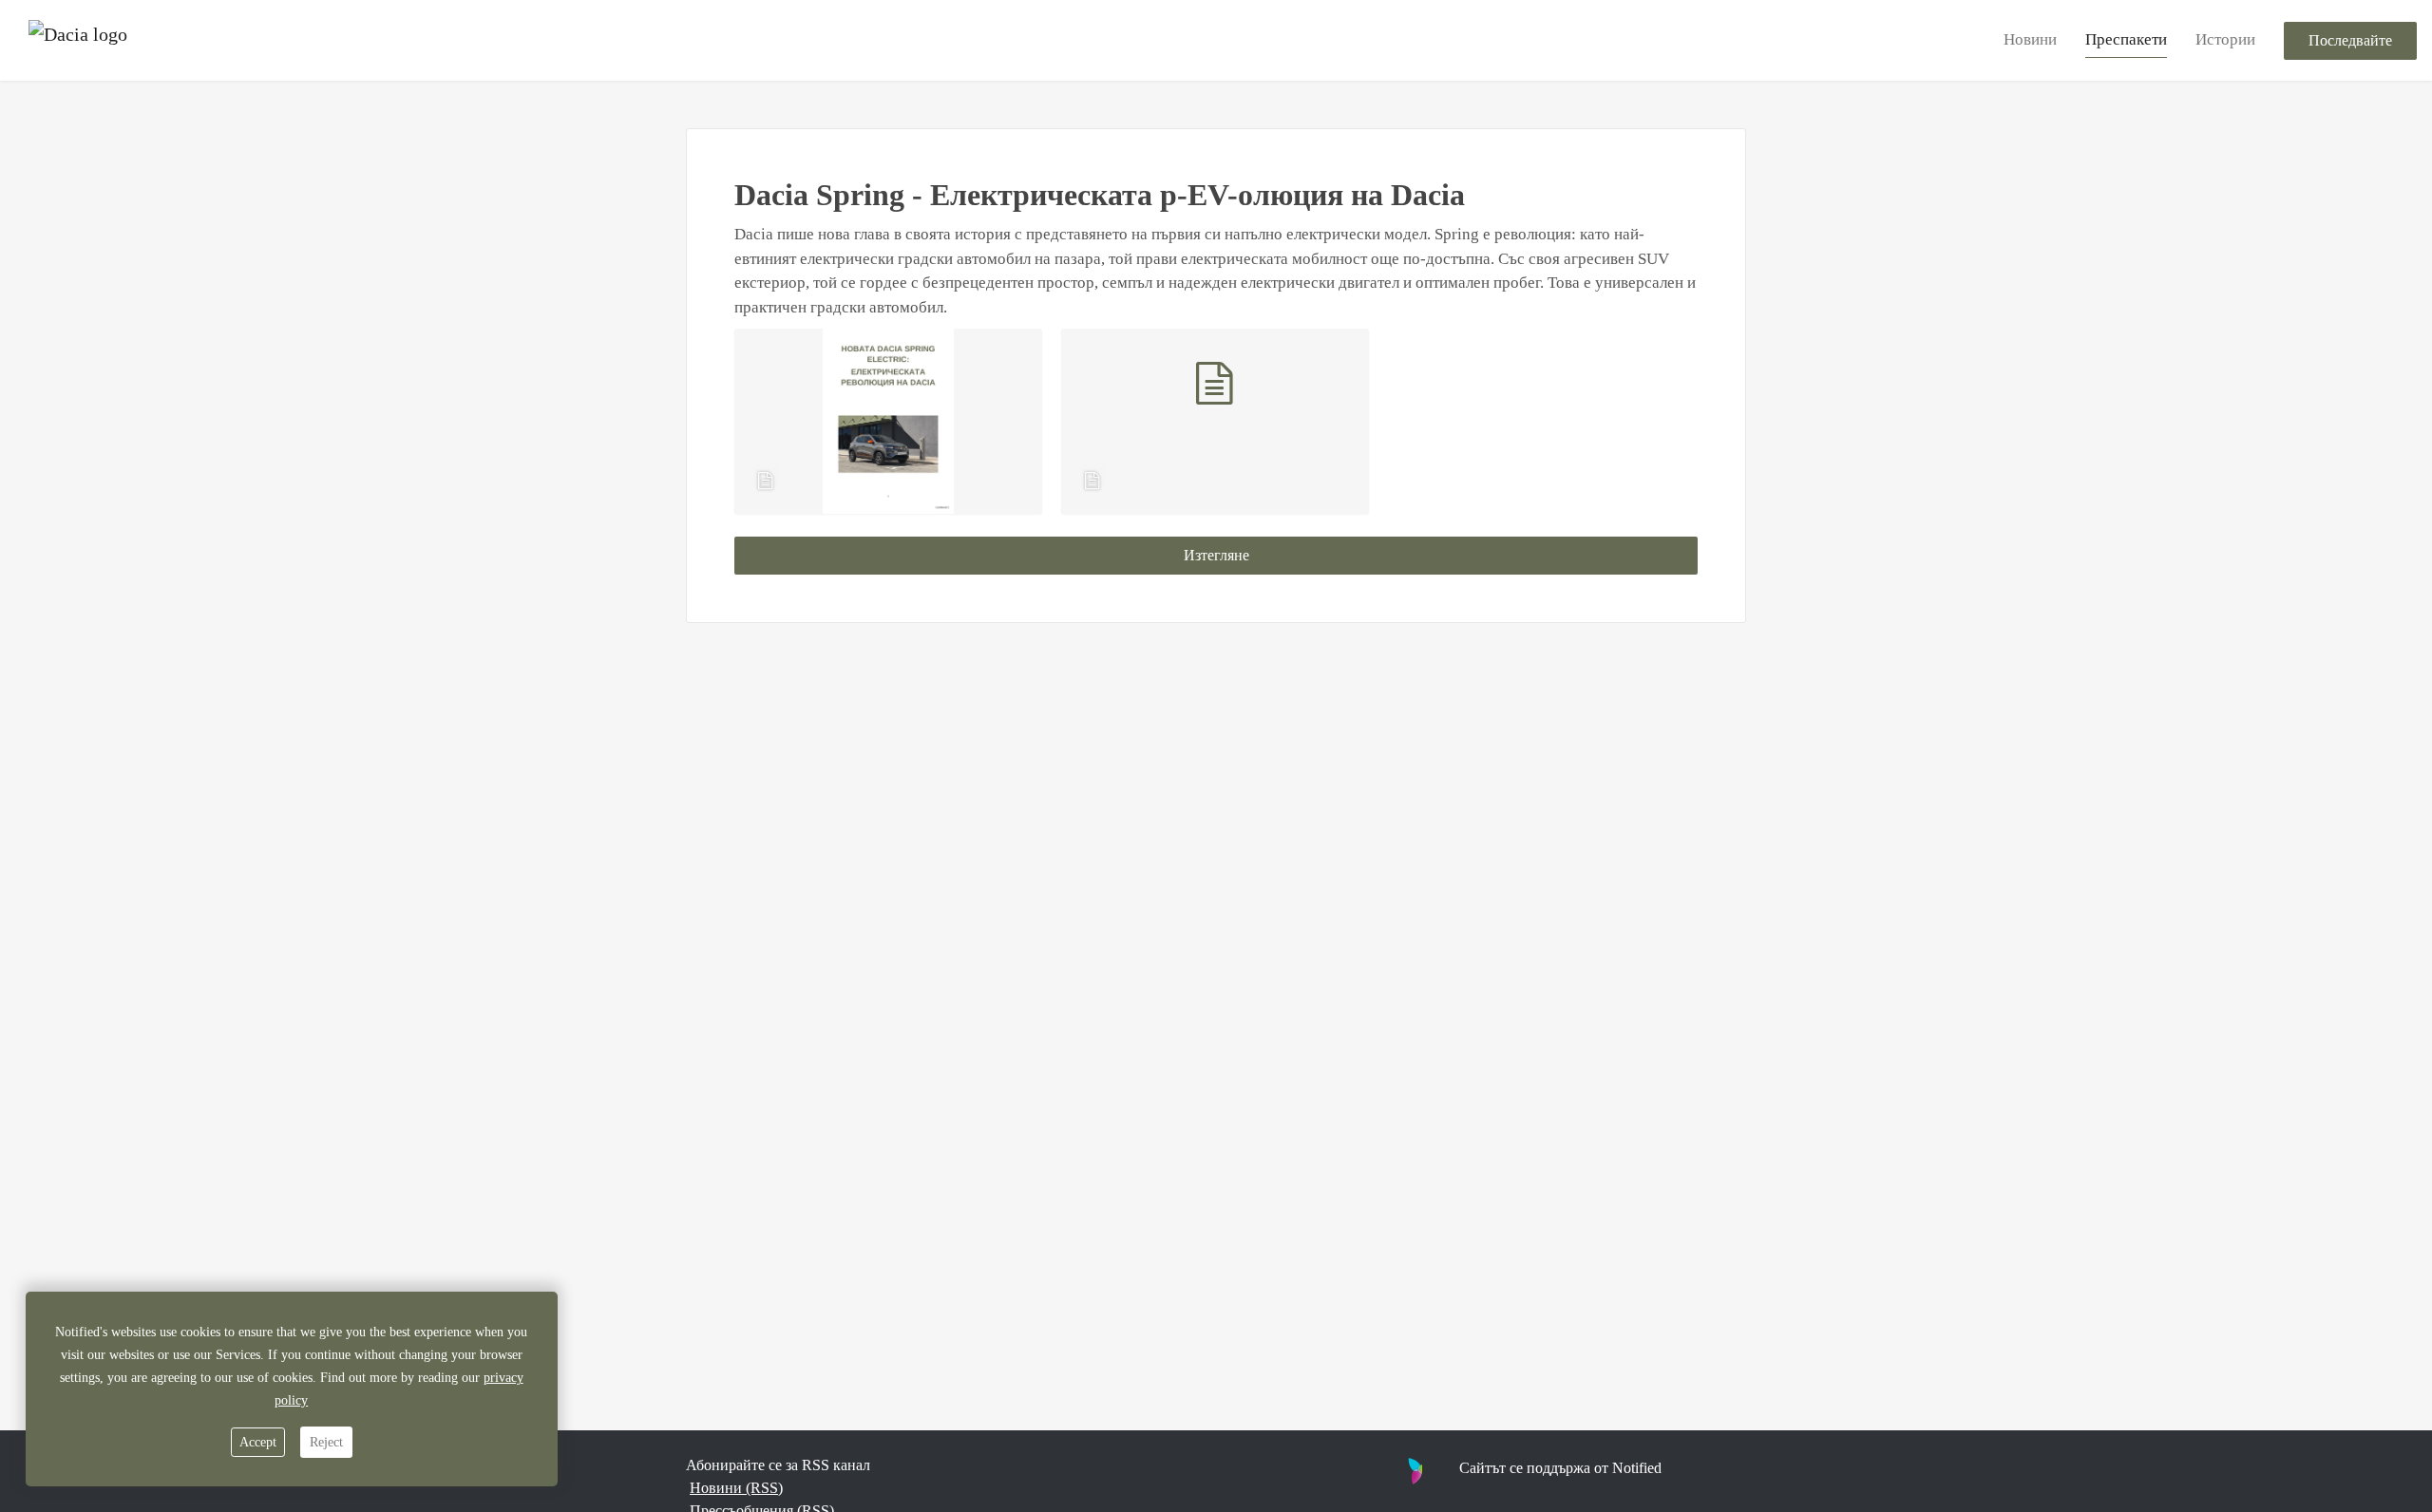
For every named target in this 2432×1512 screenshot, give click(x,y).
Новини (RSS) (736, 1488)
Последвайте (2350, 40)
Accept (258, 1442)
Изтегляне (1216, 555)
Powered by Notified (1509, 1470)
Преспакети (2126, 39)
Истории (2225, 39)
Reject (326, 1442)
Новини (2030, 39)
